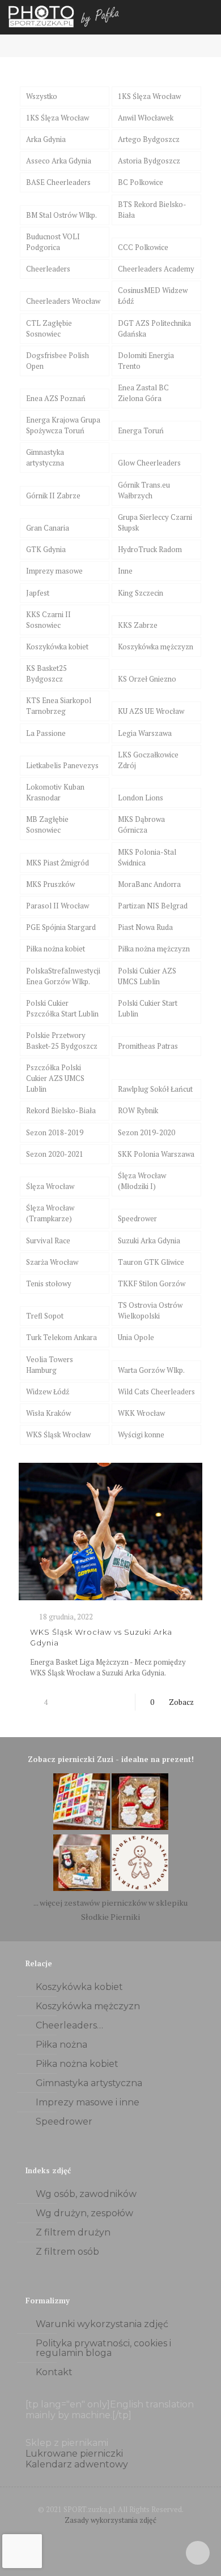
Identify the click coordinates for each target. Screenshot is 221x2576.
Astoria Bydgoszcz (149, 161)
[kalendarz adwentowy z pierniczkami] (82, 1827)
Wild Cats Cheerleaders (156, 1392)
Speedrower (137, 1218)
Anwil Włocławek (146, 118)
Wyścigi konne (141, 1435)
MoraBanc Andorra (149, 884)
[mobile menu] (206, 17)
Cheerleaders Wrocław (63, 301)
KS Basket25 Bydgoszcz (46, 673)
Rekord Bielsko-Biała (61, 1110)
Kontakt (54, 2372)
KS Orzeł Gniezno (147, 679)
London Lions (141, 798)
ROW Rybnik (138, 1110)
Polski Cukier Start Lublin (148, 1008)
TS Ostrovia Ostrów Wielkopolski (150, 1310)
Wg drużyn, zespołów (84, 2213)
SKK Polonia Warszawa (156, 1154)
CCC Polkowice (143, 247)
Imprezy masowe (54, 571)
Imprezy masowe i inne (88, 2102)
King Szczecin (141, 593)
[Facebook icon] (99, 2536)
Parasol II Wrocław (58, 906)
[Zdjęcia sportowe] (65, 17)
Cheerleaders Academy (156, 269)
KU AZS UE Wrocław (151, 711)
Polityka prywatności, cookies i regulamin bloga (103, 2348)
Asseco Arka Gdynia (59, 161)
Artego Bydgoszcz (149, 139)
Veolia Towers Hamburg (50, 1365)
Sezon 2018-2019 (55, 1132)
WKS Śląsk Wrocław (58, 1435)
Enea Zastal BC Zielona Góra (143, 393)
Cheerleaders (48, 269)
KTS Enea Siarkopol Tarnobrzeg (59, 706)
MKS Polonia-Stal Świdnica (147, 857)
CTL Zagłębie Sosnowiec (49, 328)
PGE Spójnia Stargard (61, 927)
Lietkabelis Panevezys (62, 765)
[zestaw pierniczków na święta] (140, 1888)
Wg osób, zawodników (86, 2194)
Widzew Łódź (48, 1392)
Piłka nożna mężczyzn (154, 949)
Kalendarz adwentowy (77, 2464)
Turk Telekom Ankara (61, 1337)
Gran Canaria (48, 528)
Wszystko (42, 96)
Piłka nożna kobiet (56, 949)
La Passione (46, 733)
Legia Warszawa (145, 733)
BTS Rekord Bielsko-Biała (152, 210)
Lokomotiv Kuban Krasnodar (55, 792)
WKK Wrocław (141, 1413)
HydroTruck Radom (150, 549)
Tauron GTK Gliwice (151, 1262)
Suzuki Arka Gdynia (149, 1240)
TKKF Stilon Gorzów (152, 1283)
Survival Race (48, 1240)
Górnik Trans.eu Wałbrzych (144, 490)
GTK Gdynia (46, 549)
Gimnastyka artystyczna (45, 457)
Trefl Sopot (45, 1316)
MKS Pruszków (50, 884)
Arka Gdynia (46, 139)
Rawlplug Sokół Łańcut (155, 1089)
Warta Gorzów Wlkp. (151, 1370)
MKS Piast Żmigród (58, 863)
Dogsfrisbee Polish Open (58, 361)
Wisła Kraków (48, 1413)
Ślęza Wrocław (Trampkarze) (50, 1213)
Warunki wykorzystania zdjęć (102, 2324)
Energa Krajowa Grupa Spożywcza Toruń (63, 425)
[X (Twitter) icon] (111, 2536)
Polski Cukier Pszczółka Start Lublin (62, 1008)
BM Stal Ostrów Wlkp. (61, 215)
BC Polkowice (141, 182)
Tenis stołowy (49, 1283)
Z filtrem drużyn (73, 2232)
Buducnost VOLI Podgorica (53, 242)
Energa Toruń (141, 430)
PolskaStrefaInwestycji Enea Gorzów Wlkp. (63, 976)
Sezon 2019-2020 (146, 1132)
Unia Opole (136, 1337)
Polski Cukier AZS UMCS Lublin (147, 976)
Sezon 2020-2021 (55, 1154)
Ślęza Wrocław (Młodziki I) (142, 1181)
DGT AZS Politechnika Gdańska (154, 328)
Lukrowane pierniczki (74, 2454)
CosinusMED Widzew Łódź (153, 296)
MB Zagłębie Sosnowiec (47, 824)
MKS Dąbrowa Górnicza (141, 824)
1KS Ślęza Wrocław (149, 96)
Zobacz (181, 1702)
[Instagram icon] (123, 2536)
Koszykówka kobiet (57, 647)
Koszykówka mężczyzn (156, 647)
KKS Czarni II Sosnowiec (48, 620)
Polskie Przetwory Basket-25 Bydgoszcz (62, 1041)
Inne (125, 571)
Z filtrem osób (67, 2252)
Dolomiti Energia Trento (146, 361)
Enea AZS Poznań (56, 398)
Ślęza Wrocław (50, 1186)
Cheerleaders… (69, 2025)
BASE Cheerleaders (58, 182)
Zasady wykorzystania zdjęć (110, 2520)
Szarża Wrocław (52, 1262)
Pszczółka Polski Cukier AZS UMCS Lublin (55, 1078)
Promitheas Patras (148, 1046)
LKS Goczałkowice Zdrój (148, 760)
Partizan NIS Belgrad (153, 906)
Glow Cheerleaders (149, 463)
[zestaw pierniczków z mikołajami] (140, 1827)
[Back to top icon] (198, 2553)
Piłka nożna (61, 2045)
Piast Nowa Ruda (145, 927)
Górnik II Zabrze (53, 496)
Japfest (38, 593)
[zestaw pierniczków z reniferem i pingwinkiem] (82, 1888)
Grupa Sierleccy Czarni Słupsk (155, 522)
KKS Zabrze (138, 625)
